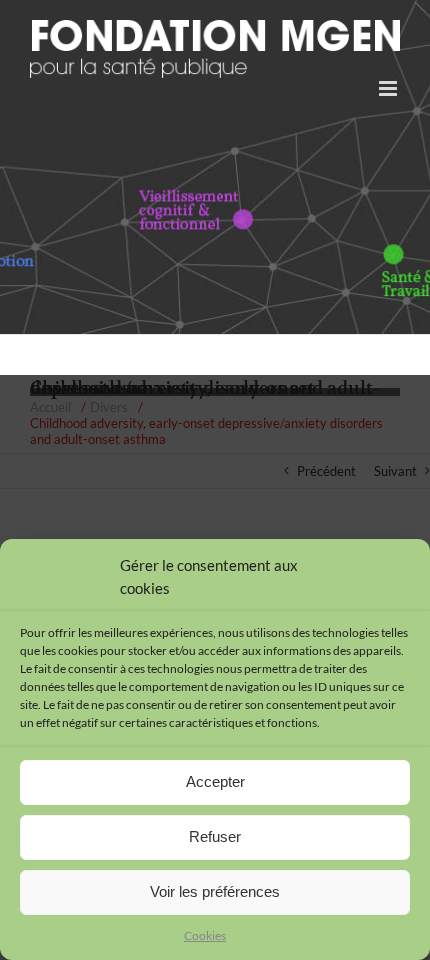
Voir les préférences (215, 891)
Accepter (215, 781)
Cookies (205, 935)
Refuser (215, 836)
